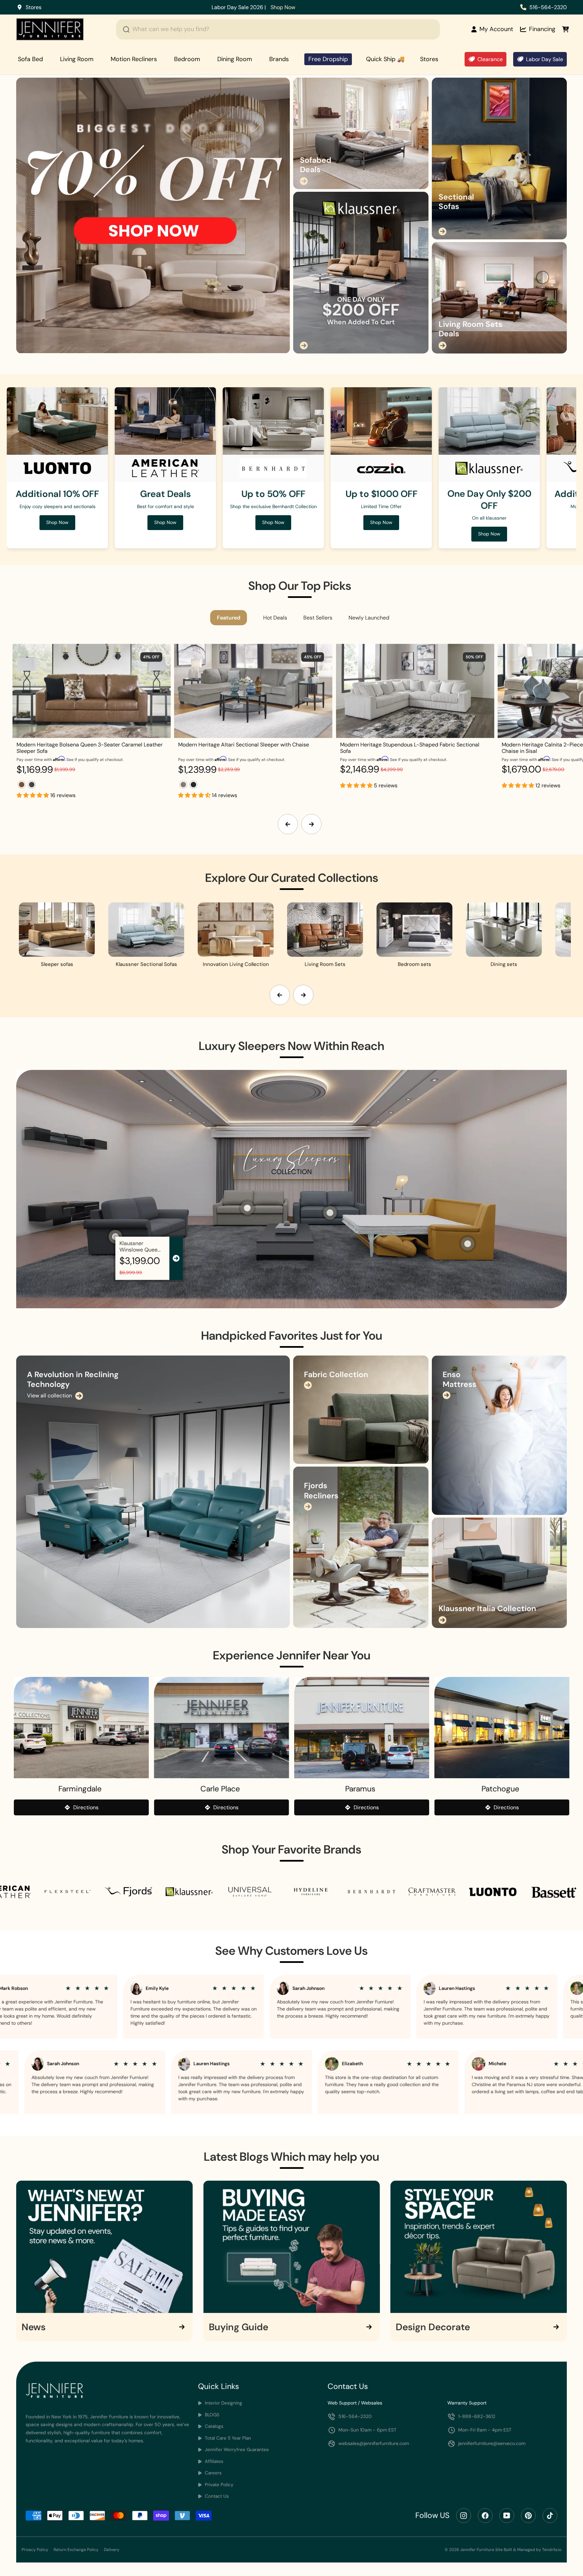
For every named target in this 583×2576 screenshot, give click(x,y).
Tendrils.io (552, 2550)
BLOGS (211, 2415)
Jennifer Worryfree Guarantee (236, 2450)
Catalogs (213, 2426)
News (34, 2327)
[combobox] (278, 29)
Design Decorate (433, 2327)
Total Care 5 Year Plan (227, 2438)
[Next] (311, 824)
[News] (104, 2247)
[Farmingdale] (81, 1728)
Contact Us (216, 2496)
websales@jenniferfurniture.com (374, 2443)
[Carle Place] (222, 1728)
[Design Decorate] (479, 2247)
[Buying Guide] (292, 2247)
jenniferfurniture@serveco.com (492, 2443)
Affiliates (213, 2461)
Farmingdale (80, 1789)
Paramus (360, 1789)
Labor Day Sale (545, 59)
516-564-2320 (548, 7)
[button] (33, 795)
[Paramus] (362, 1728)
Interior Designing (223, 2403)
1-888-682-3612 (477, 2416)
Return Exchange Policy (76, 2550)
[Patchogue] (502, 1728)
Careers (213, 2473)
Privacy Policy (35, 2550)
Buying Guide (239, 2327)
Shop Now (361, 7)
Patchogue (500, 1789)
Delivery (112, 2550)
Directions (86, 1807)
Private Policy (218, 2485)
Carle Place (220, 1789)
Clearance (490, 59)
